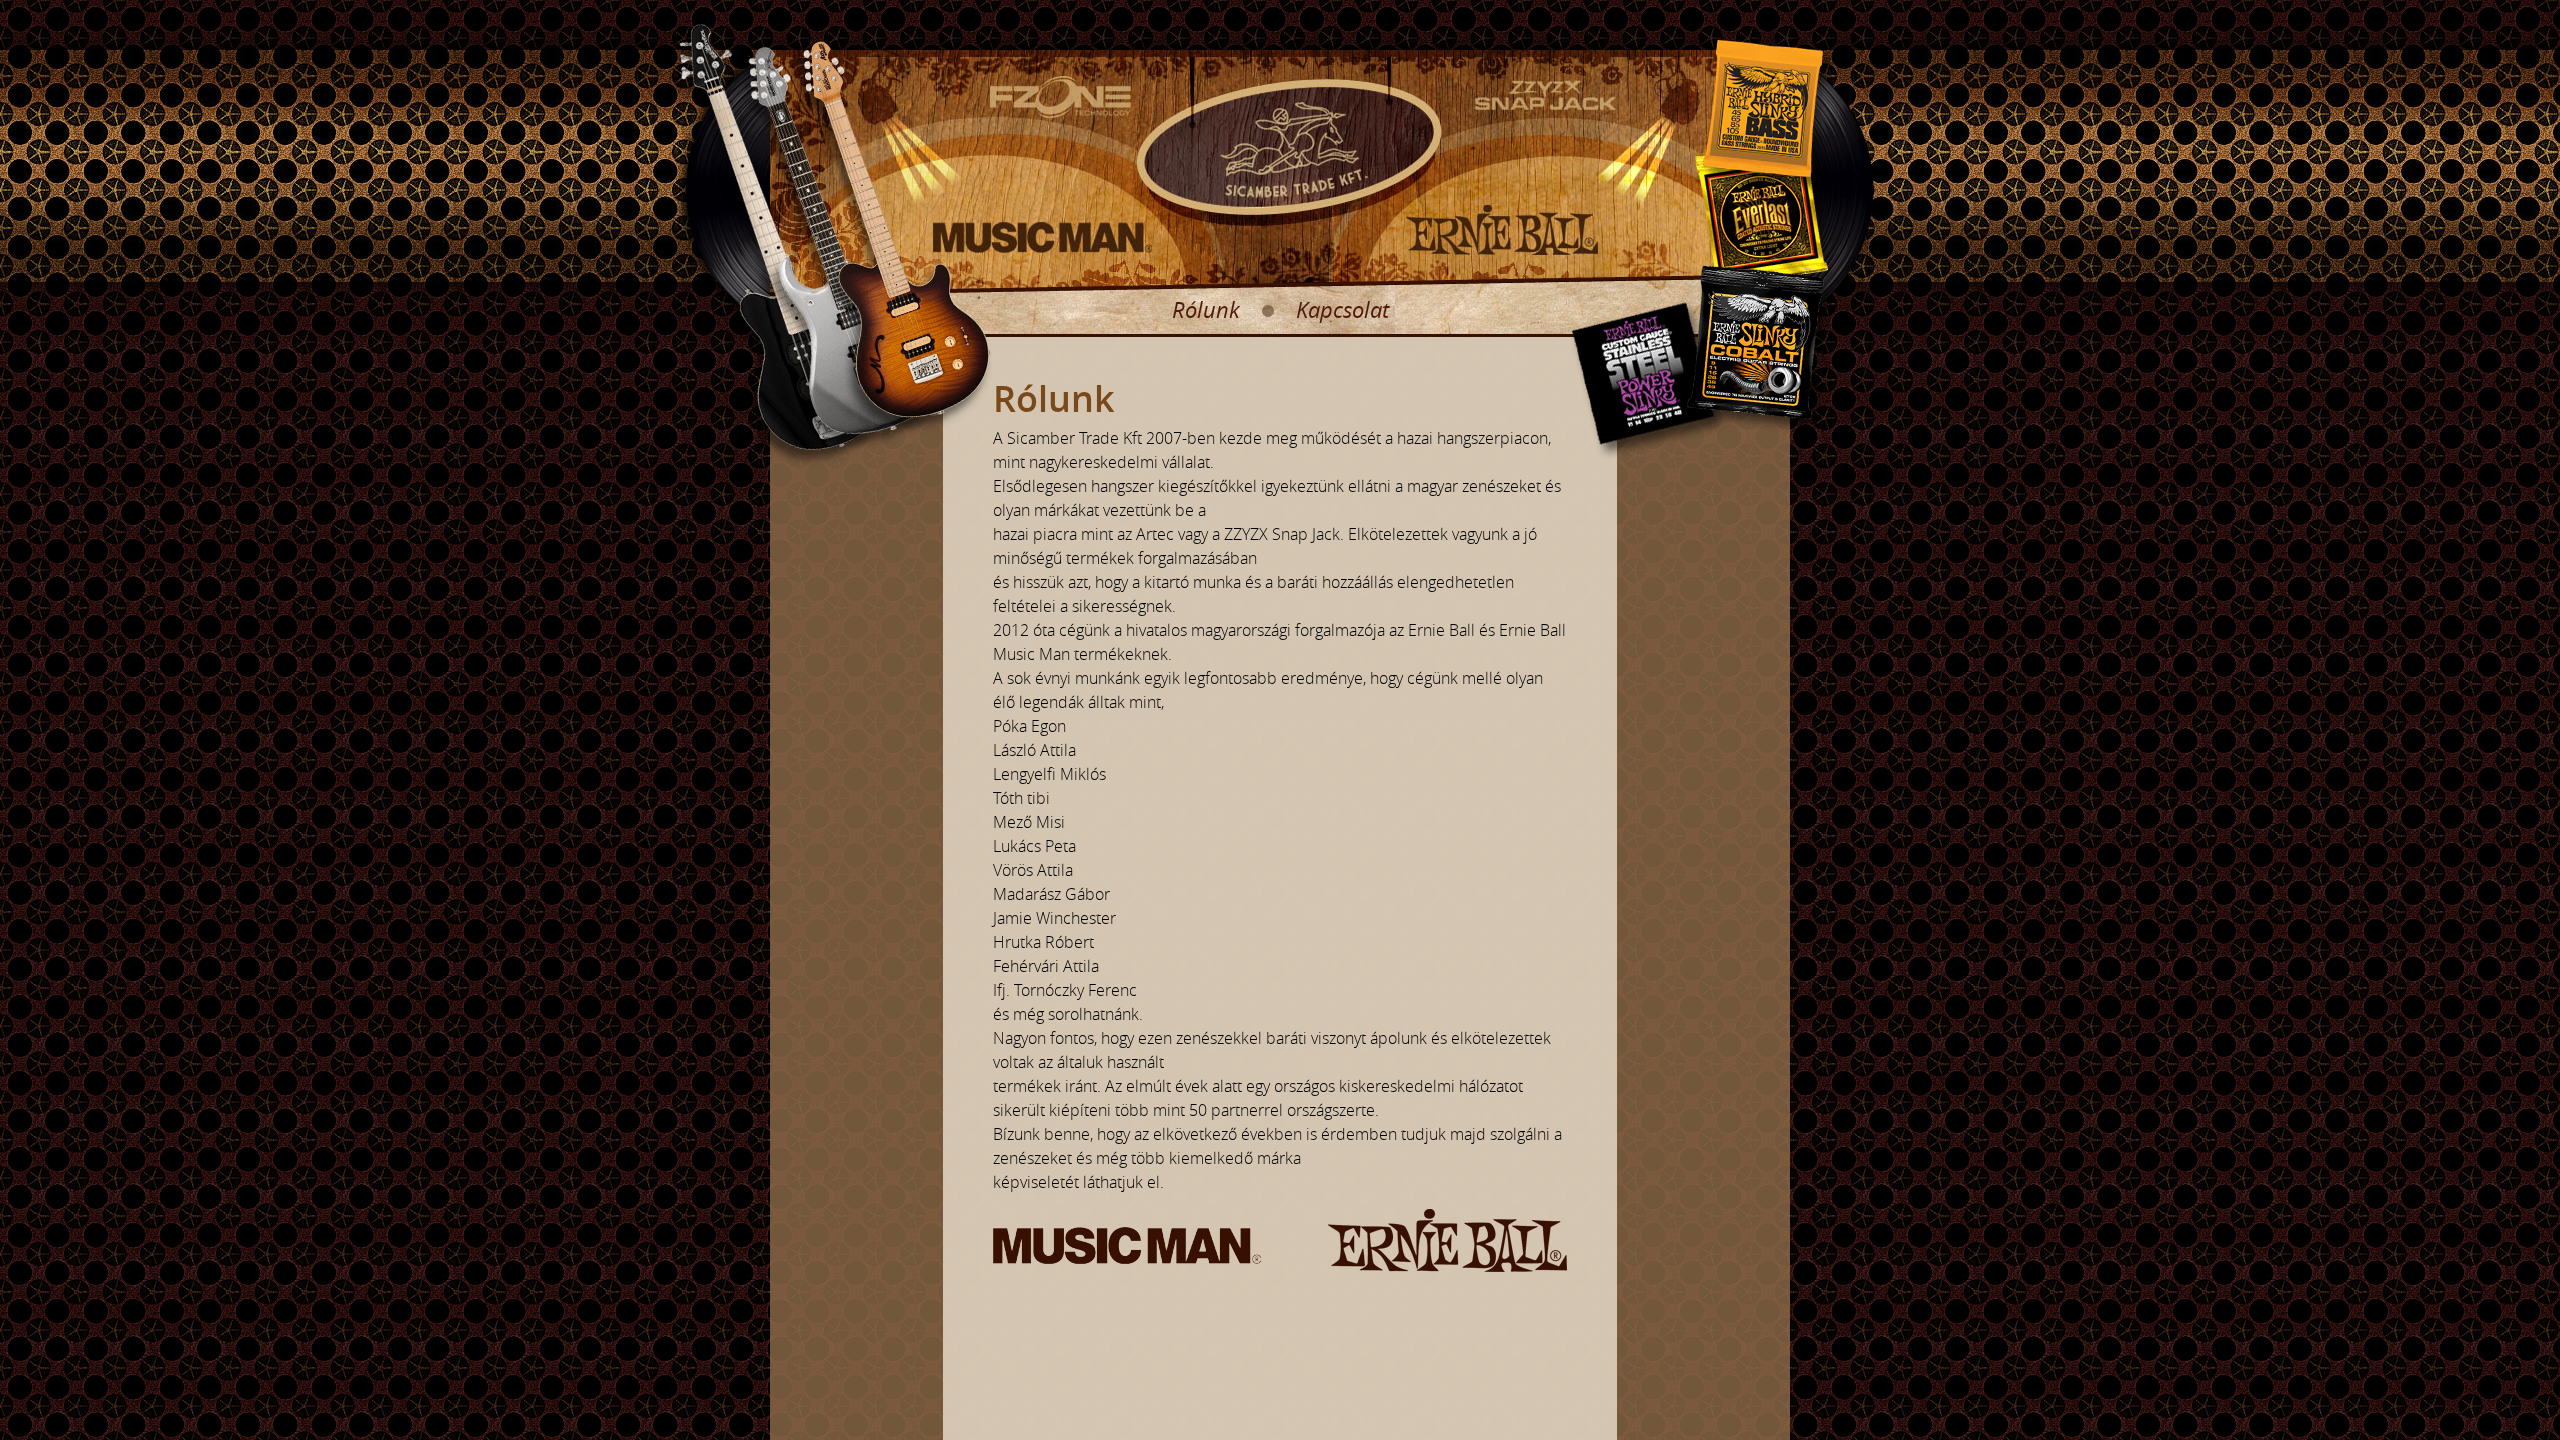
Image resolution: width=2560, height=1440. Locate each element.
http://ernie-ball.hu (1504, 230)
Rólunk (1206, 309)
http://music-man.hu (1042, 238)
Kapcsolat (1342, 309)
